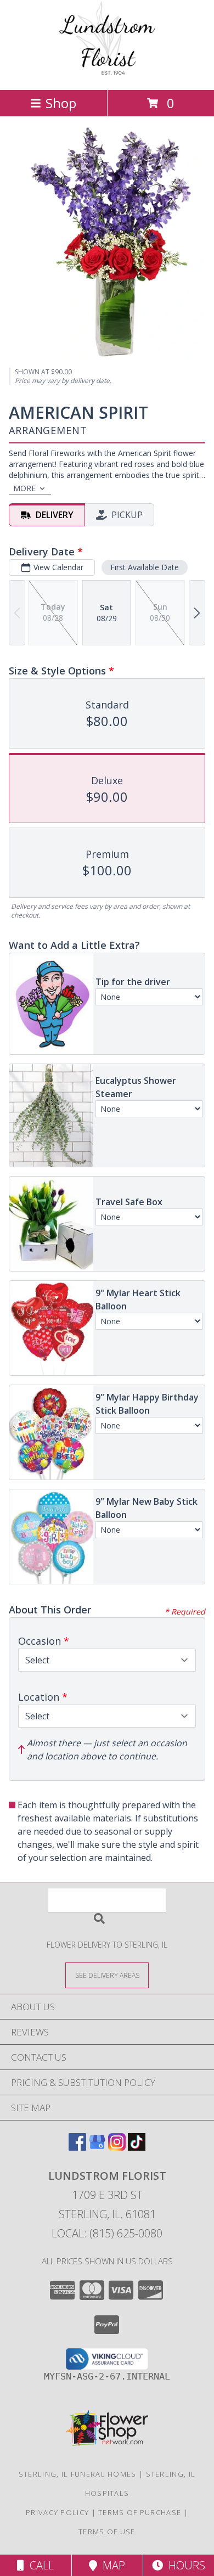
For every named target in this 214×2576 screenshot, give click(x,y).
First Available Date (145, 567)
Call (39, 2565)
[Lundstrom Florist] (107, 74)
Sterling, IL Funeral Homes (78, 2474)
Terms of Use (107, 2532)
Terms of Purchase (140, 2512)
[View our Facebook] (77, 2147)
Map (111, 2565)
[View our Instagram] (117, 2147)
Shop (61, 103)
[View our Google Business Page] (97, 2147)
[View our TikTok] (137, 2147)
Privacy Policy (57, 2512)
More (24, 488)
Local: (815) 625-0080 (107, 2233)
